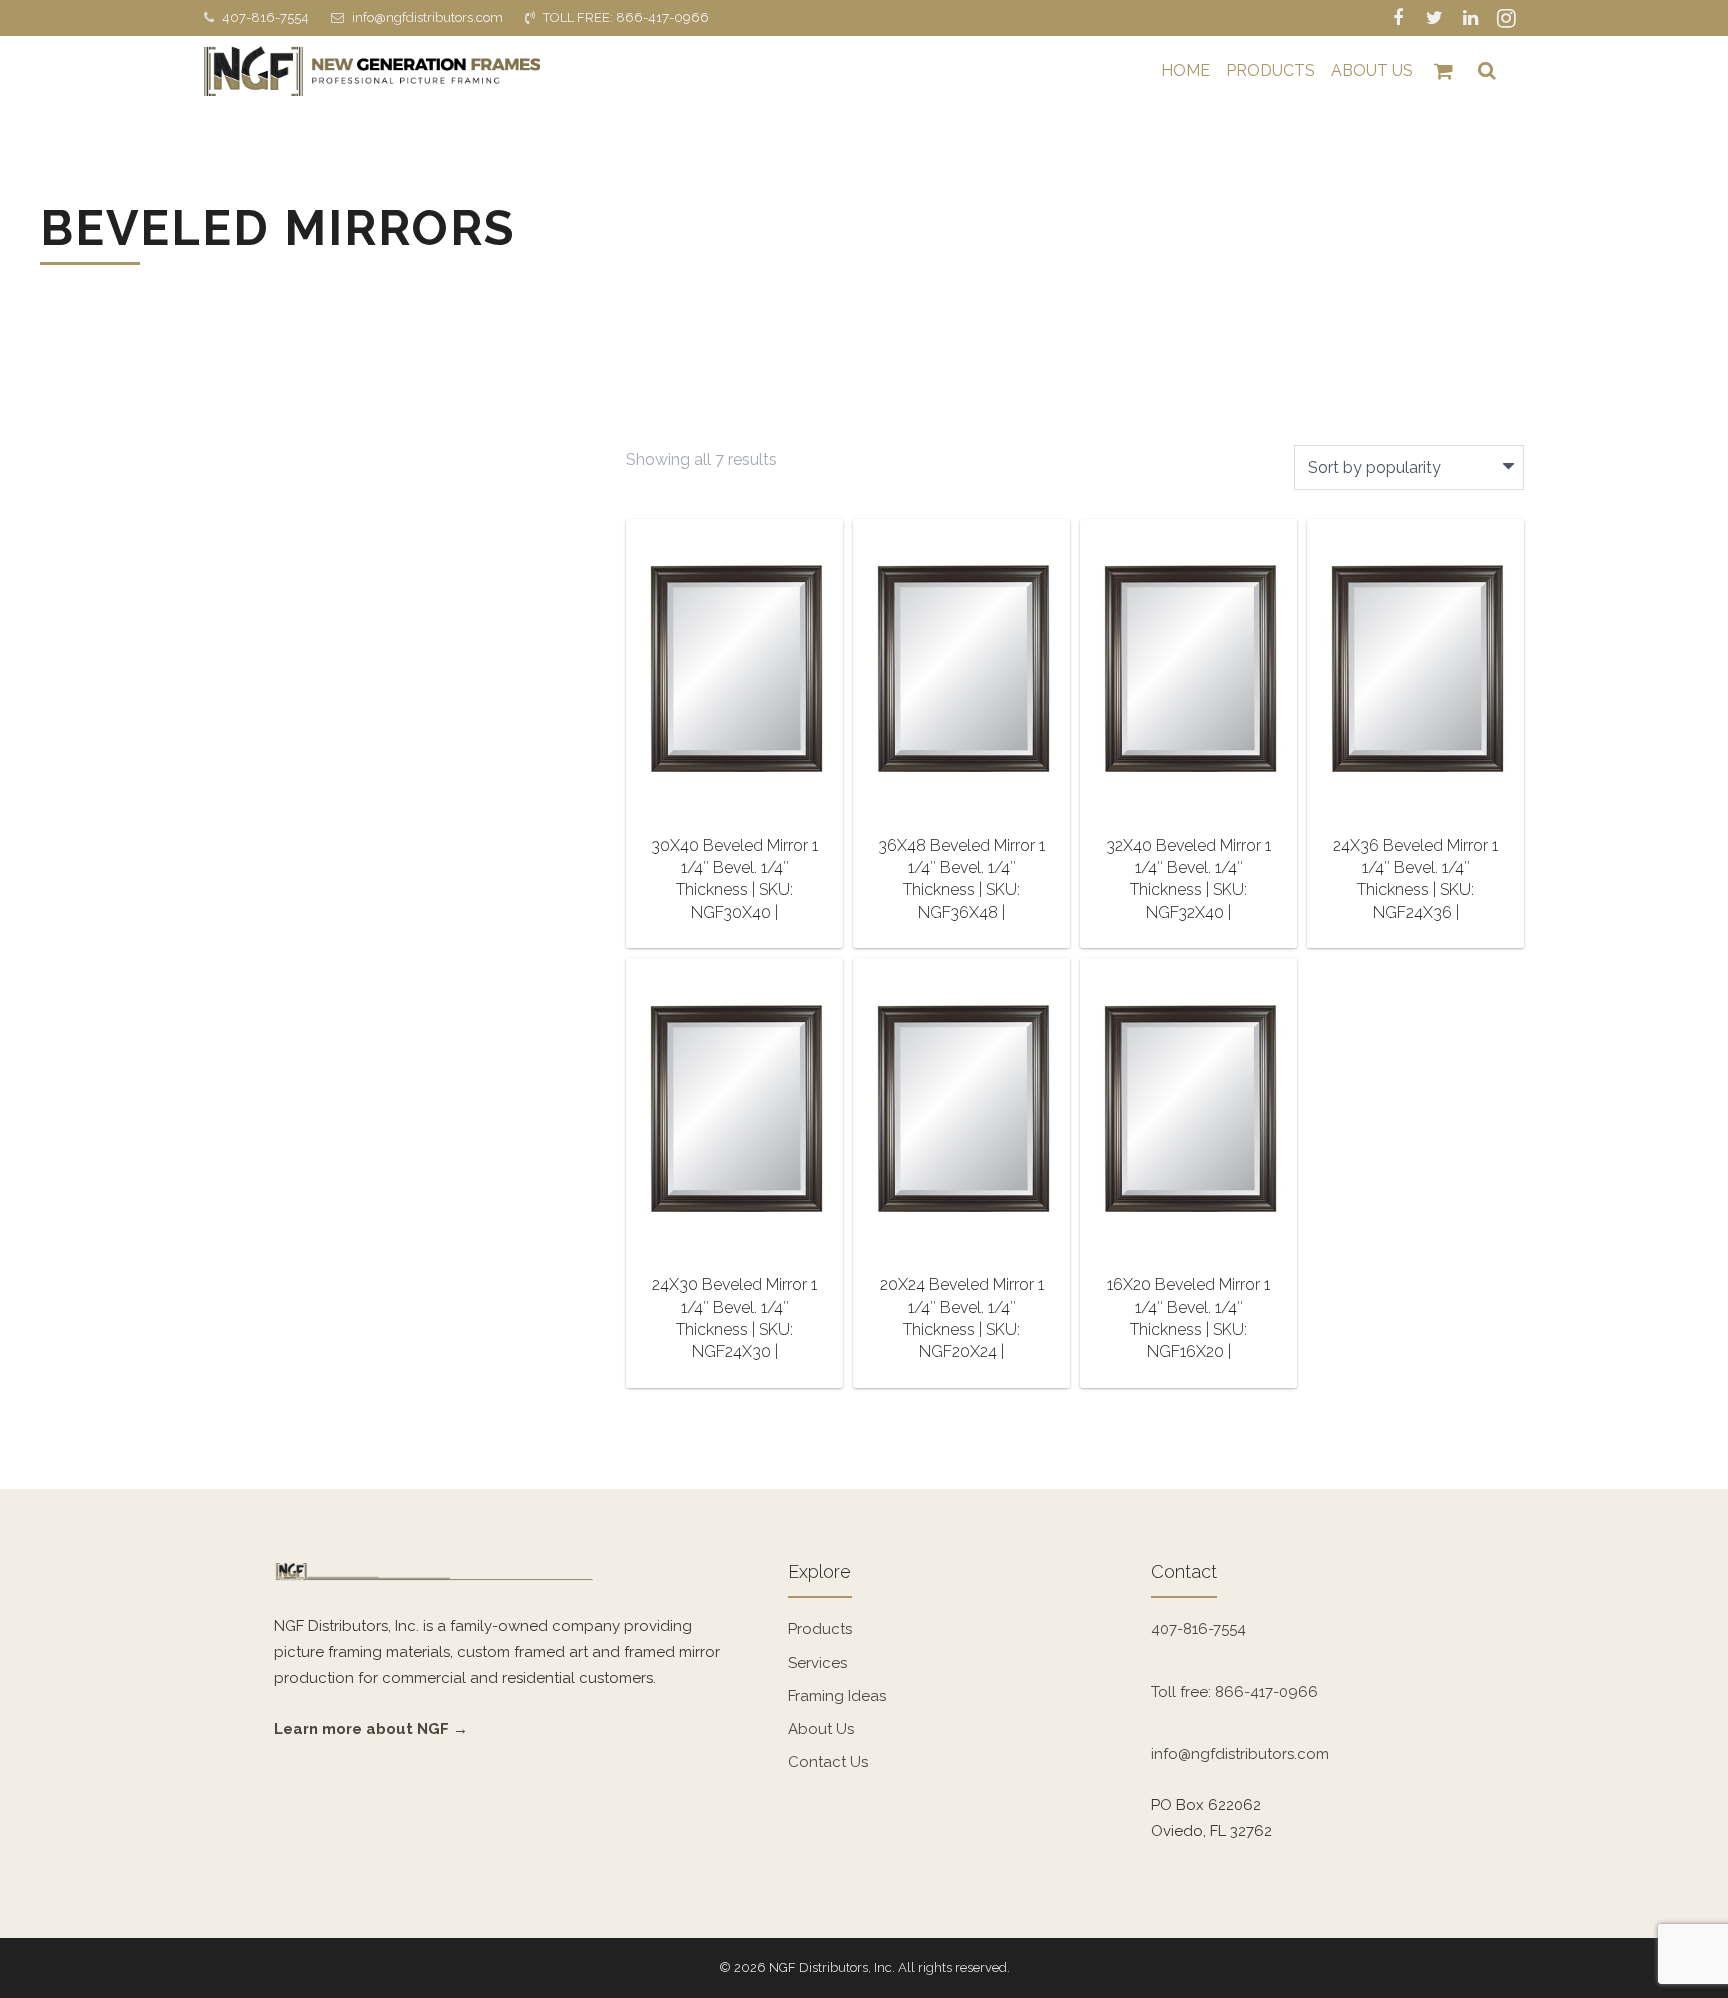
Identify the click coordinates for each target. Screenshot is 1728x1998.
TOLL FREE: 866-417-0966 (626, 17)
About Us (821, 1729)
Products (820, 1629)
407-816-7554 (265, 17)
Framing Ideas (837, 1696)
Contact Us (828, 1762)
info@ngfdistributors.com (427, 17)
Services (817, 1663)
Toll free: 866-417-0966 (1234, 1692)
